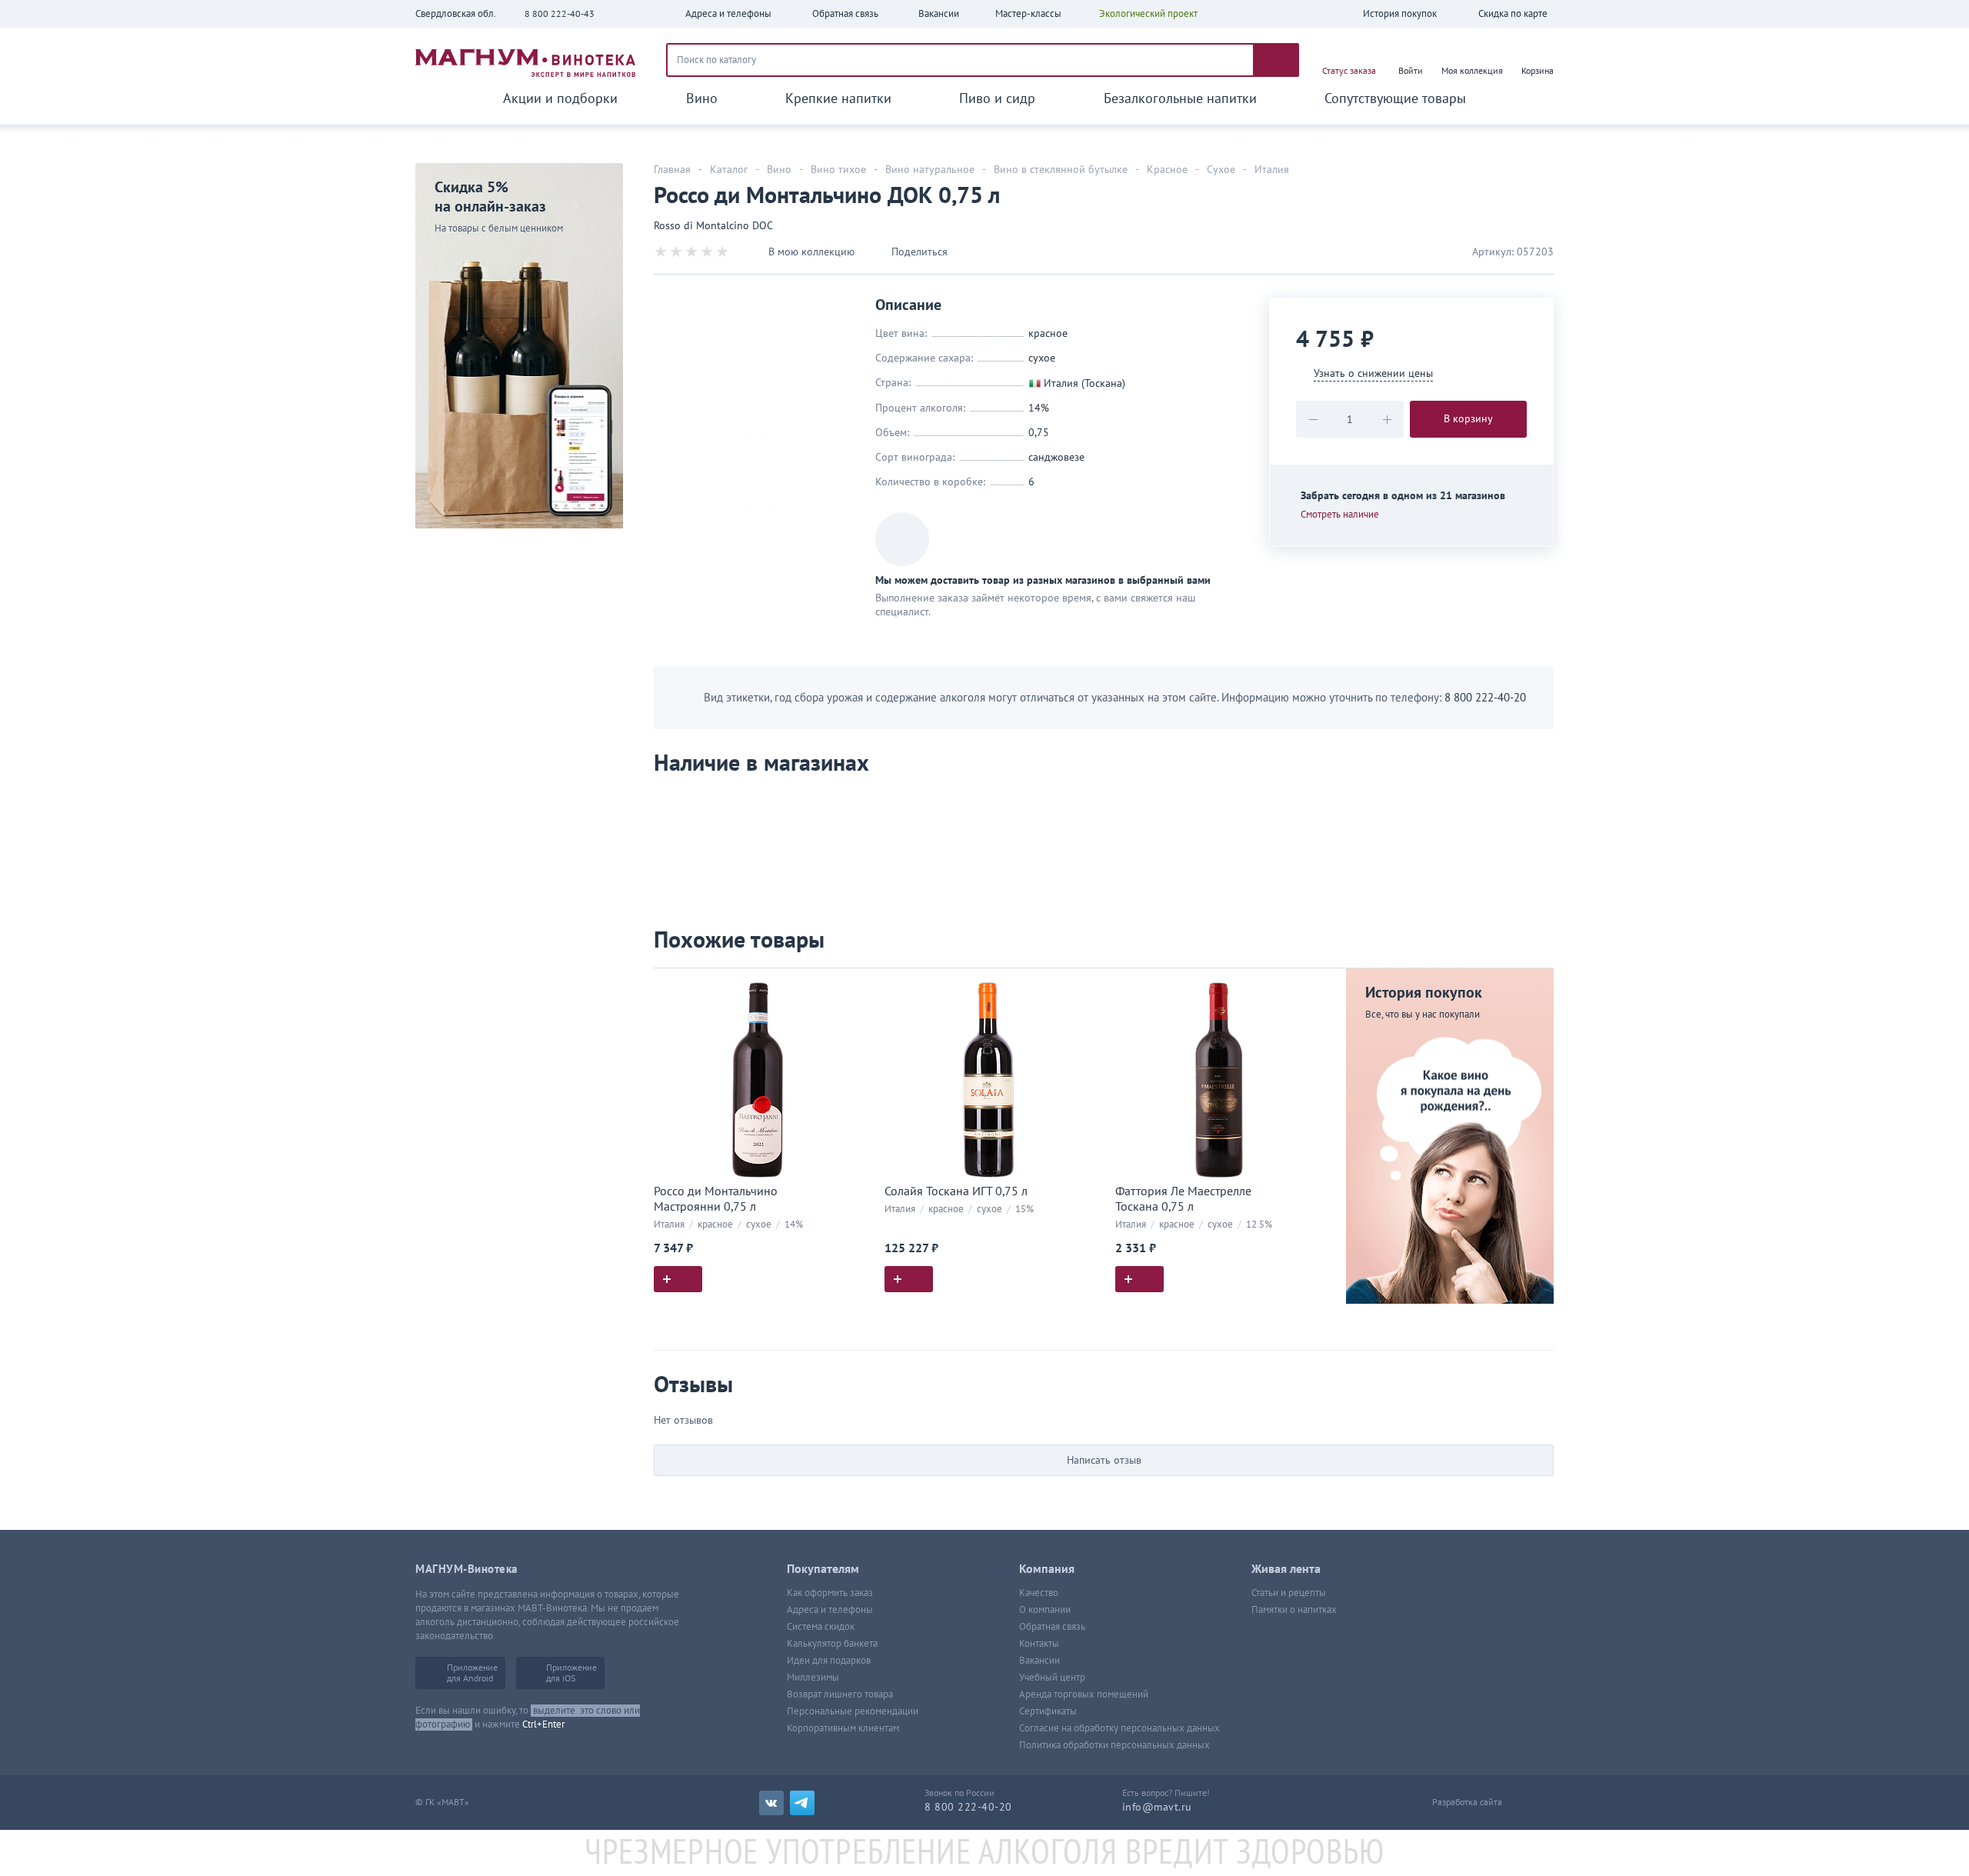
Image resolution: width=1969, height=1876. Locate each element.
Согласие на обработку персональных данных (1119, 1728)
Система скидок (821, 1627)
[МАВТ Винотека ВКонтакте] (771, 1803)
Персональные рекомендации (853, 1711)
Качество (1039, 1593)
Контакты (1039, 1644)
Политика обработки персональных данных (1114, 1745)
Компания (1047, 1569)
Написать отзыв (1104, 1460)
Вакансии (1039, 1661)
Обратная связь (1052, 1627)
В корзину (1468, 419)
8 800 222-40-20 (1485, 698)
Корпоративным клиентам (843, 1728)
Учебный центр (1052, 1678)
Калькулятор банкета (832, 1644)
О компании (1045, 1610)
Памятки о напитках (1294, 1610)
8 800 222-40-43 (560, 14)
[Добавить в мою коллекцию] (854, 986)
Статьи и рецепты (1289, 1593)
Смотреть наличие (1340, 515)
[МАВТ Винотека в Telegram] (802, 1803)
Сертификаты (1048, 1711)
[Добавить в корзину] (678, 1279)
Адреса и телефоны (830, 1610)
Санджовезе (1056, 457)
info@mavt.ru (1157, 1807)
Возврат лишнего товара (840, 1694)
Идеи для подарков (829, 1661)
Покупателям (823, 1569)
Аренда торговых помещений (1084, 1694)
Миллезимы (813, 1678)
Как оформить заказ (830, 1593)
